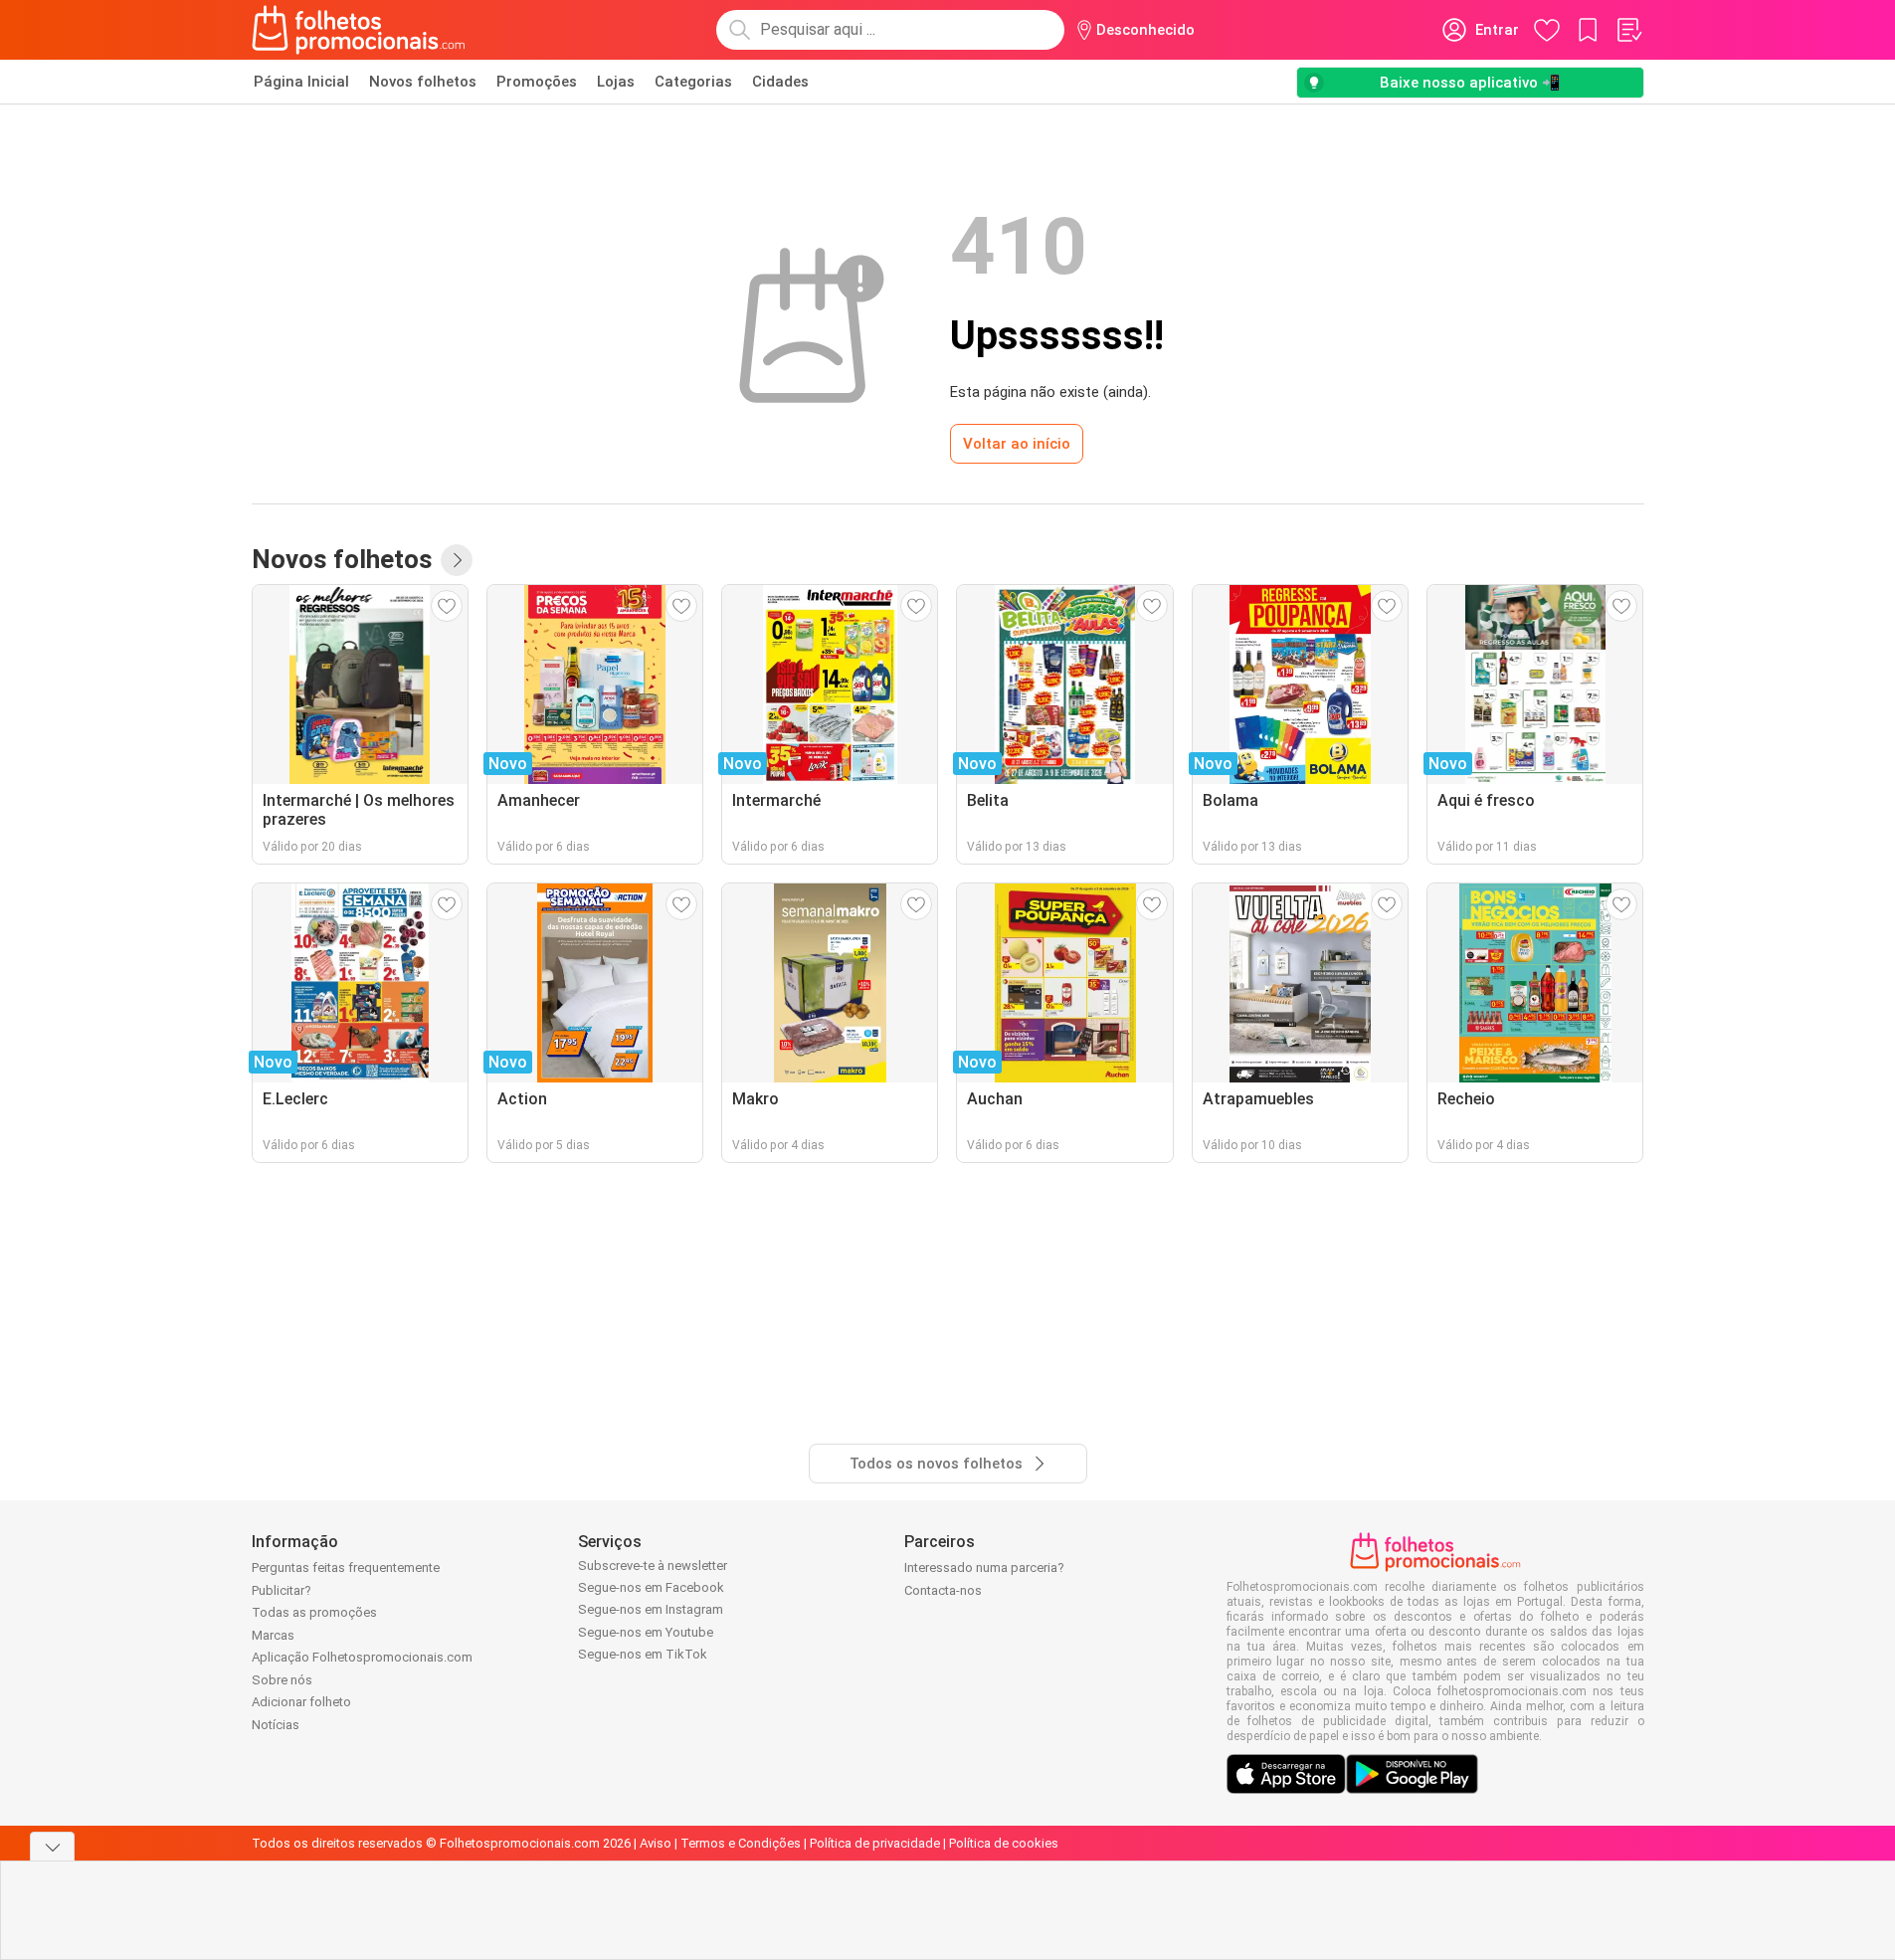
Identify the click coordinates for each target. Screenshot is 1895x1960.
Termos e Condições (741, 1843)
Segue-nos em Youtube (646, 1632)
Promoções (537, 82)
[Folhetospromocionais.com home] (359, 30)
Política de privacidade (875, 1843)
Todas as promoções (314, 1612)
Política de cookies (1004, 1843)
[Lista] (1628, 30)
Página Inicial (301, 82)
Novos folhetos (423, 82)
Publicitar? (282, 1590)
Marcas (273, 1635)
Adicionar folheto (301, 1702)
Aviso (656, 1843)
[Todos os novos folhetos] (457, 560)
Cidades (780, 82)
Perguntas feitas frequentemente (346, 1568)
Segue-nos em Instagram (651, 1609)
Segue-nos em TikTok (643, 1654)
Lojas (616, 82)
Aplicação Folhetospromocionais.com (362, 1657)
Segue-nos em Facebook (651, 1587)
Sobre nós (282, 1680)
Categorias (693, 82)
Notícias (276, 1725)
